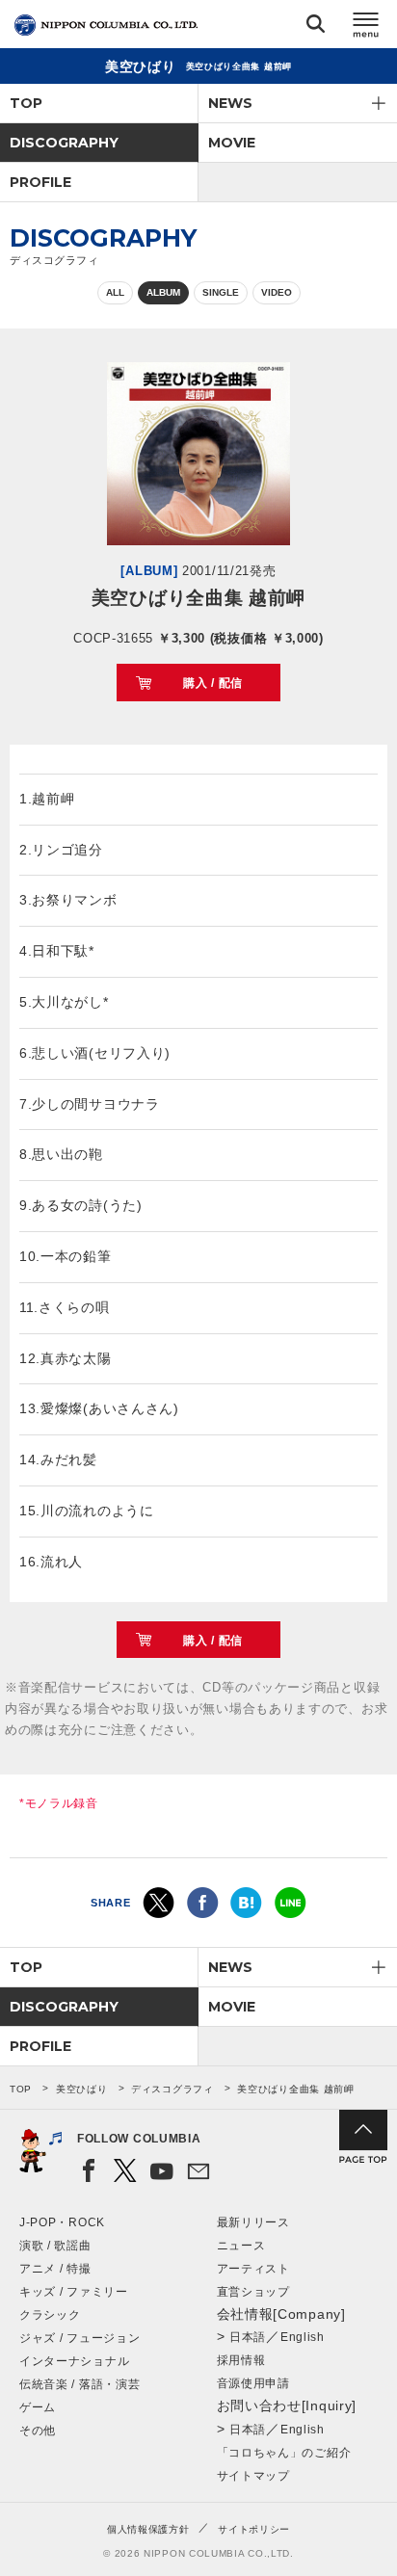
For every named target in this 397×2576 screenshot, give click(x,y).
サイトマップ (253, 2476)
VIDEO (277, 292)
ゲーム (38, 2407)
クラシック (50, 2315)
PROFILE (40, 182)
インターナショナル (74, 2361)
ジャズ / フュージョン (79, 2338)
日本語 (248, 2337)
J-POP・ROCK (62, 2222)
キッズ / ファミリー (74, 2292)
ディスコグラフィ (172, 2089)
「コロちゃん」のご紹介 (284, 2453)
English (303, 2337)
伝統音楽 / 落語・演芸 (79, 2384)
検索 (316, 27)
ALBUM (163, 292)
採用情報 (241, 2360)
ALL (115, 292)
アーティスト (253, 2269)
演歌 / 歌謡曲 (55, 2246)
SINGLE (221, 292)
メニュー (366, 27)
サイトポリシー (254, 2529)
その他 (38, 2431)
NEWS (230, 103)
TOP (26, 103)
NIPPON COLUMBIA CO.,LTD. (106, 25)
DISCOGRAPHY (64, 143)
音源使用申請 (253, 2383)
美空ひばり (82, 2089)
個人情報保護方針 (148, 2529)
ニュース (241, 2246)
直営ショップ (253, 2292)
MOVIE (232, 143)
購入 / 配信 (213, 683)
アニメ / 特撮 (55, 2269)
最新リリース (253, 2222)
